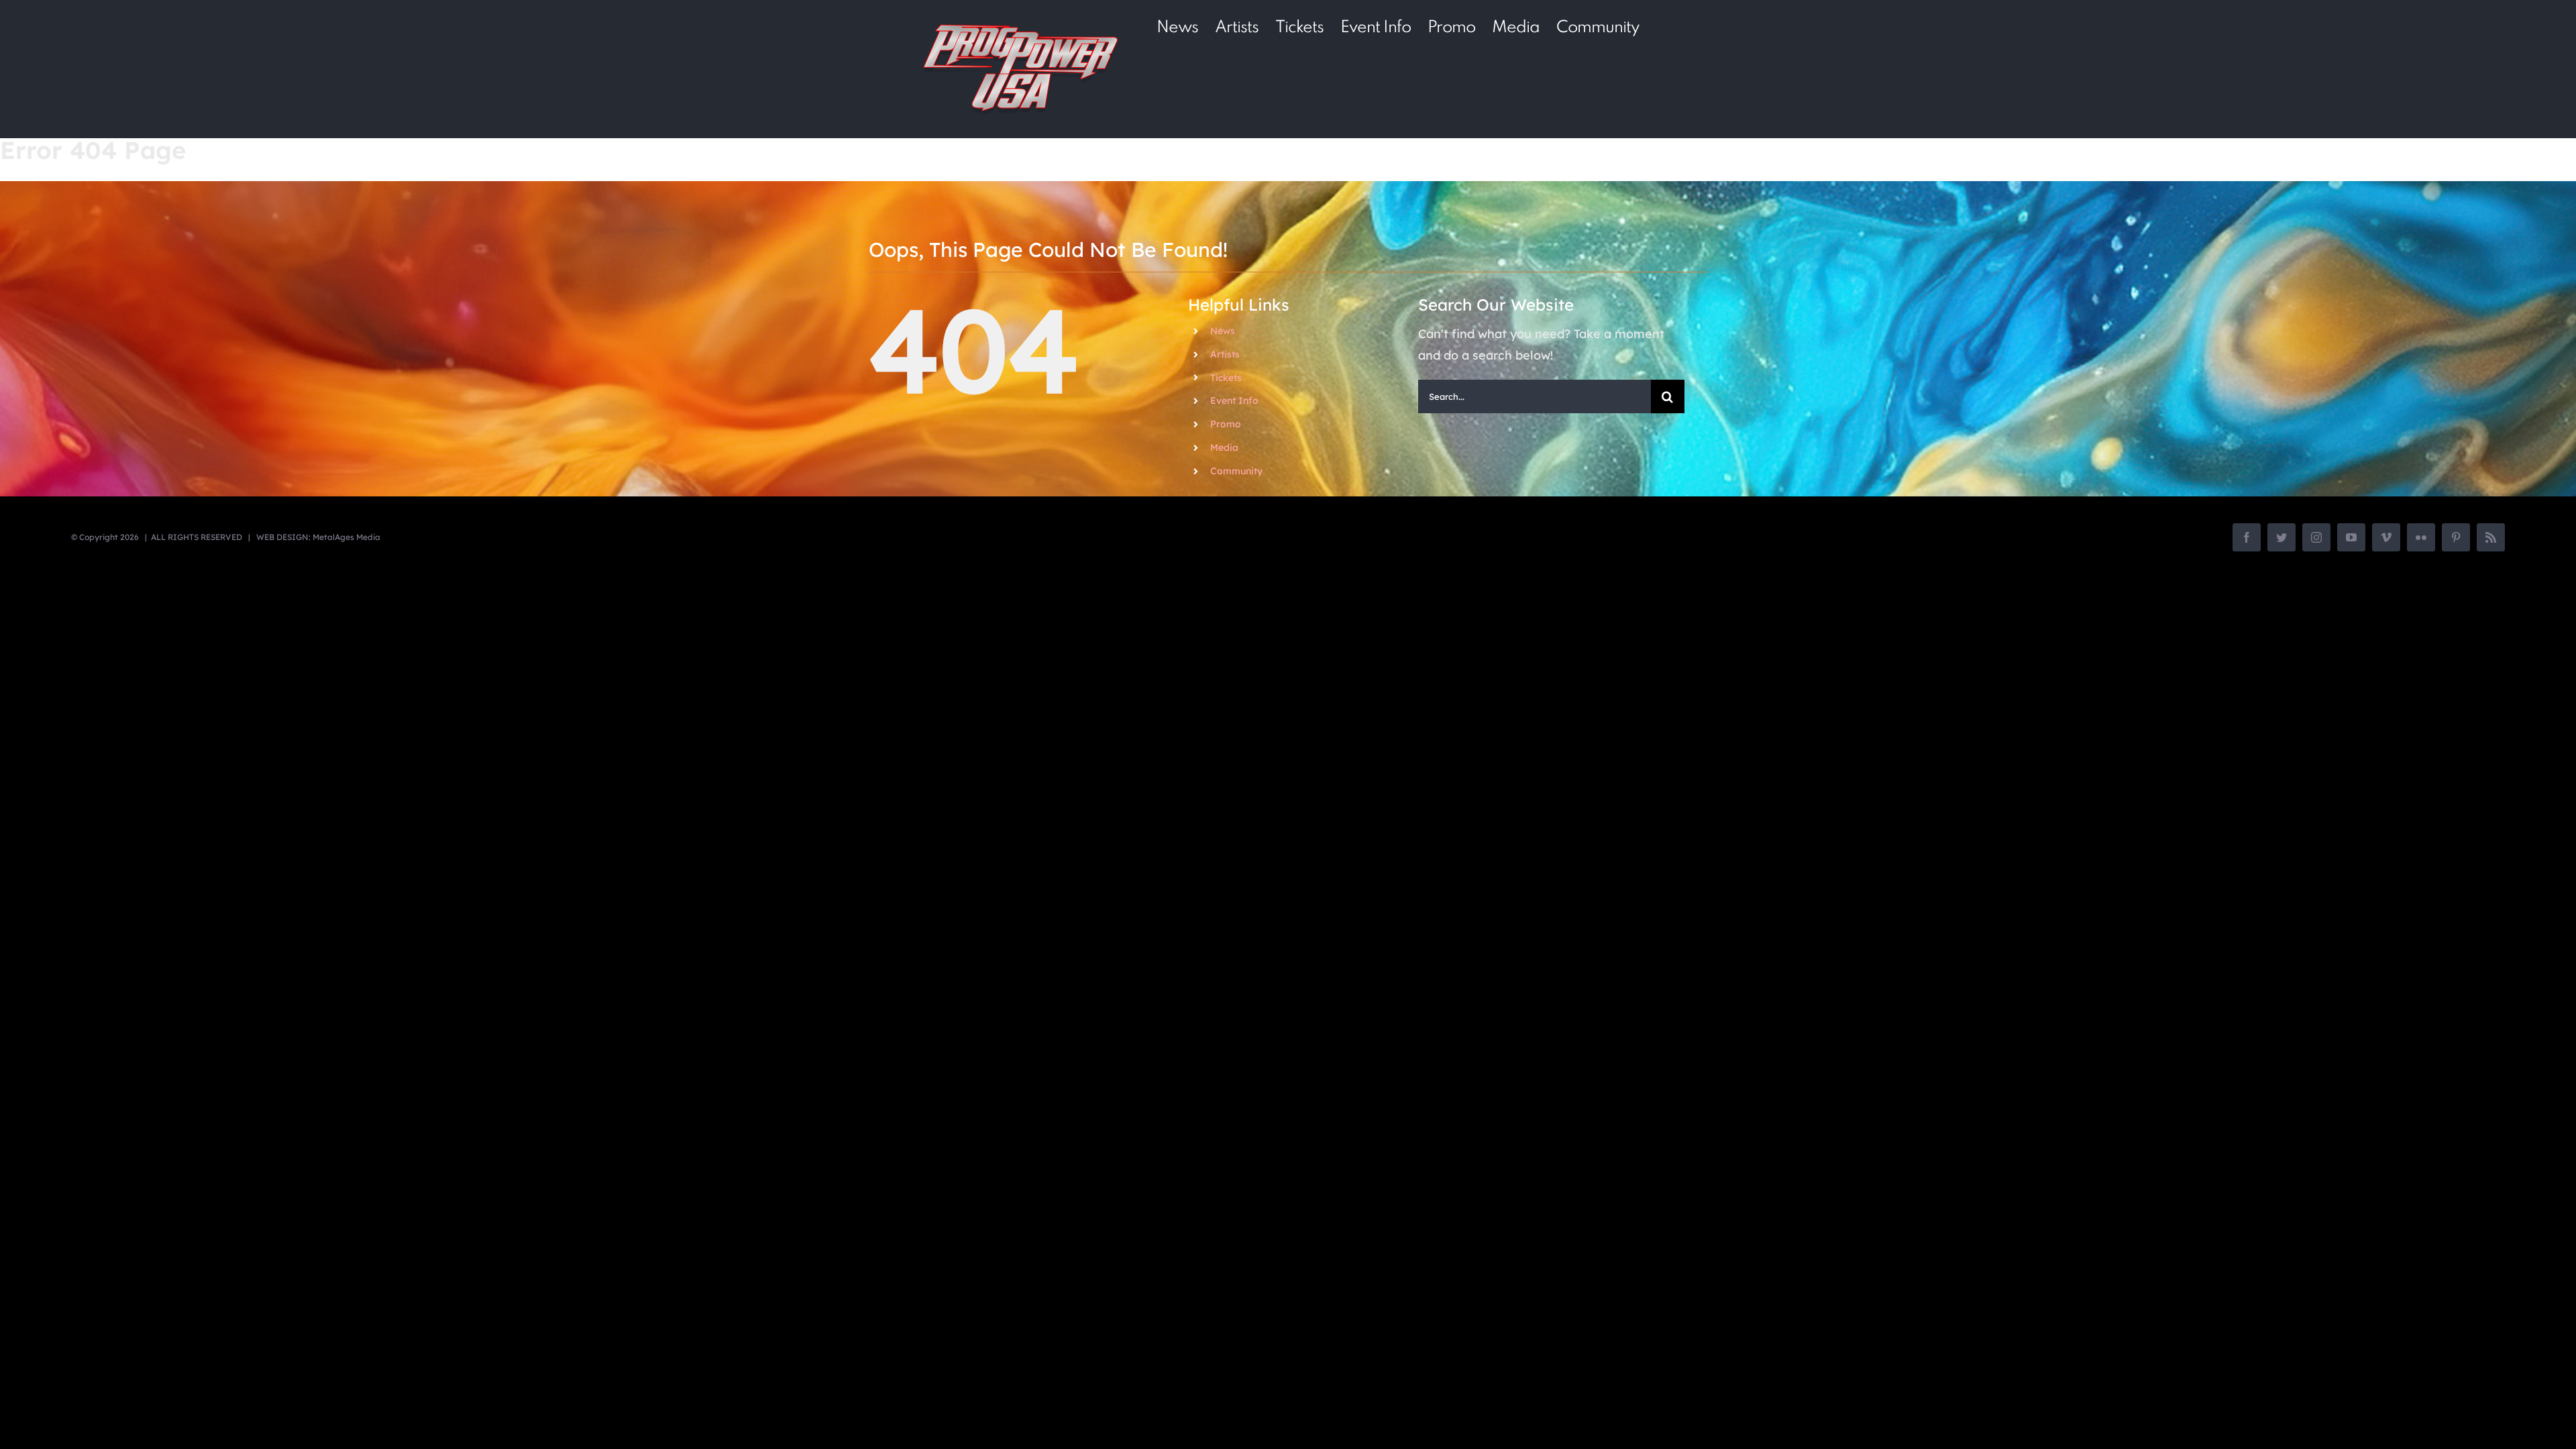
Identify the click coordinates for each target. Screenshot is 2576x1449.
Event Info (1234, 400)
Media (1224, 447)
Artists (1225, 354)
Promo (1226, 424)
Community (1236, 471)
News (1223, 331)
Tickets (1226, 378)
